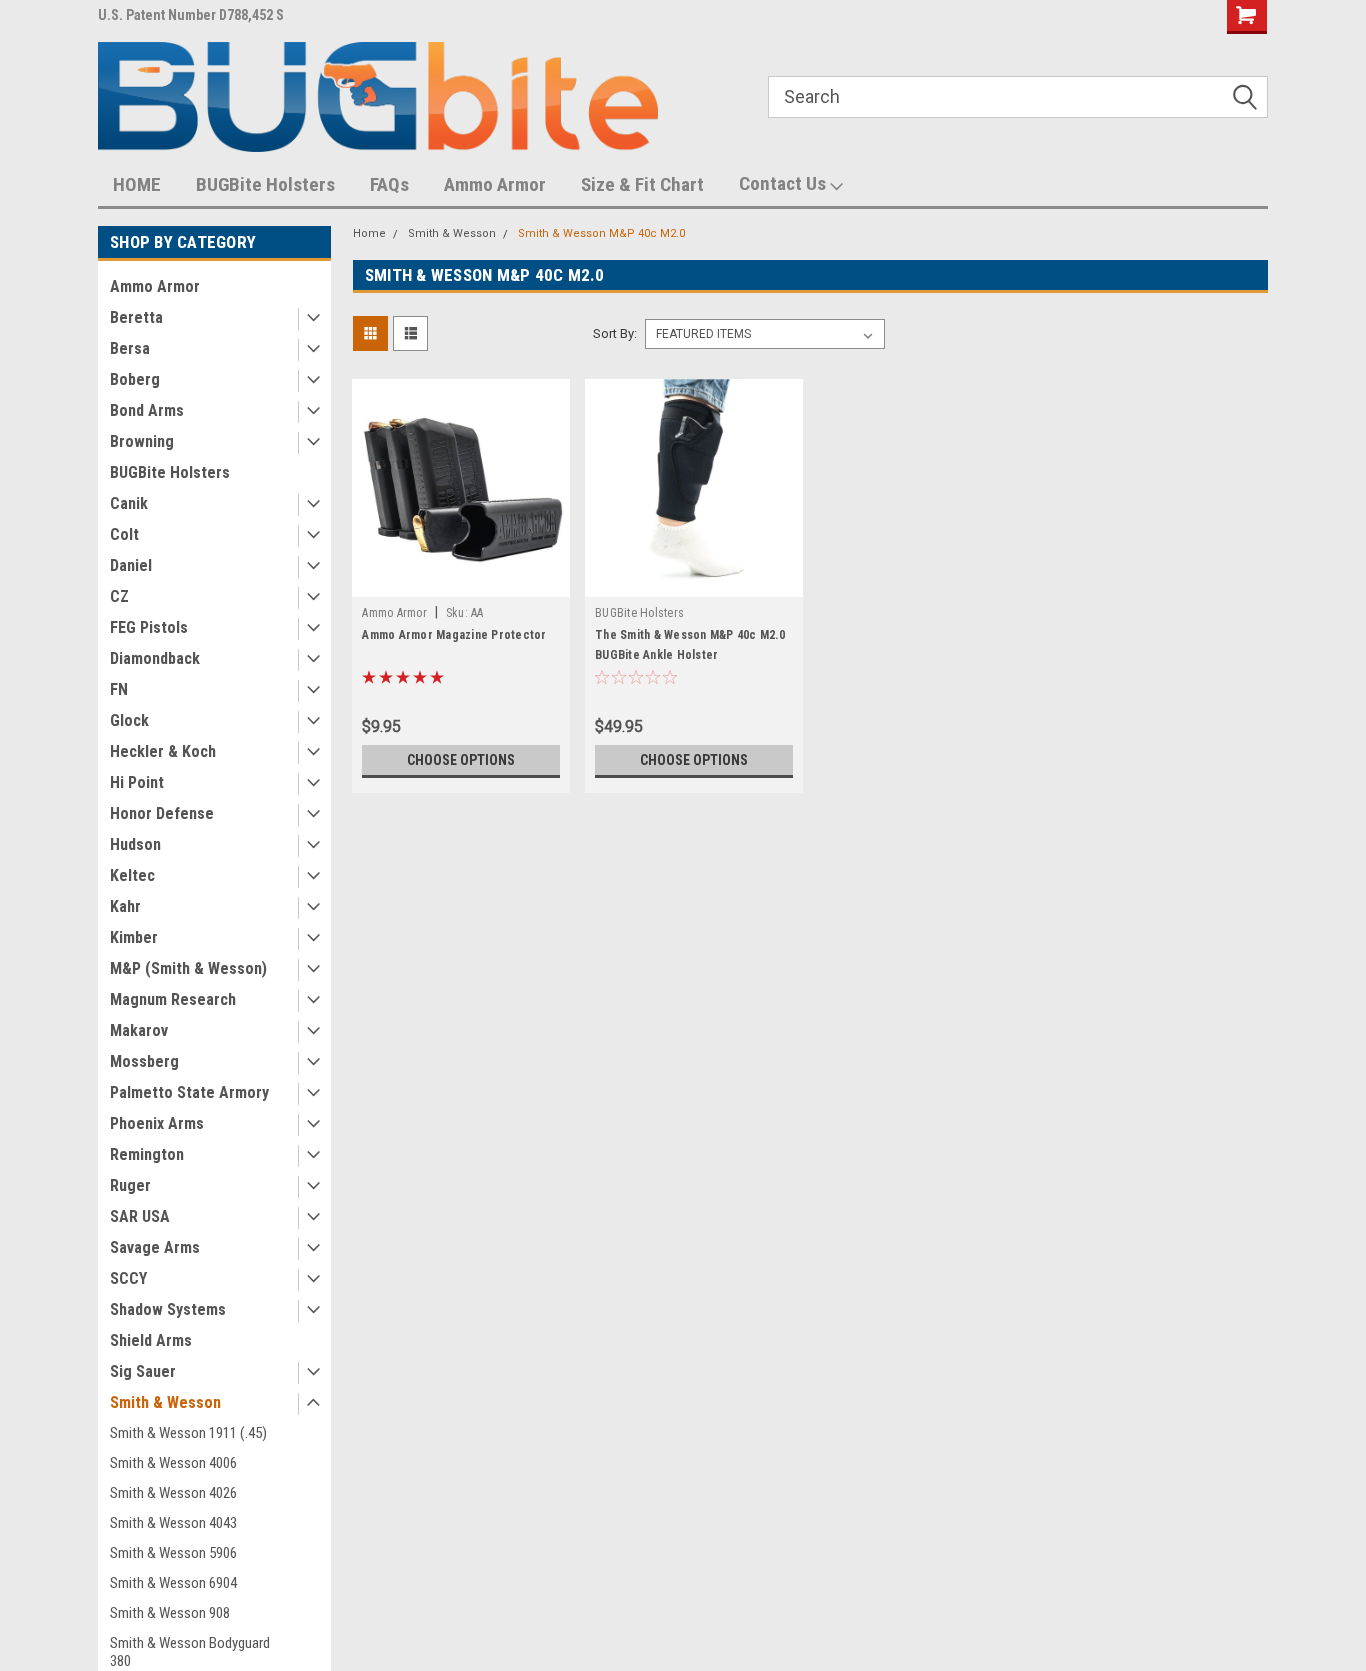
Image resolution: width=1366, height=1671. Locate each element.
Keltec (132, 875)
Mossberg (144, 1061)
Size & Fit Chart (642, 184)
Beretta (136, 317)
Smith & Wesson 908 (170, 1613)
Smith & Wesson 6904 (173, 1583)
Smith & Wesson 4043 (173, 1523)
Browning (142, 441)
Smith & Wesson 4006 (173, 1463)
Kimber (134, 937)
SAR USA (140, 1216)
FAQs (389, 184)
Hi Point (137, 782)
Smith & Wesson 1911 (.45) (188, 1433)
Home (369, 233)
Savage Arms (155, 1247)
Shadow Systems (168, 1309)
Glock (129, 720)
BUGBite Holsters (265, 184)
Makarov (139, 1030)
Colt (124, 534)
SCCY (128, 1278)
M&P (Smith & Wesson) (188, 968)
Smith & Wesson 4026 (173, 1493)
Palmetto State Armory (189, 1092)
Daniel (131, 565)
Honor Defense (162, 813)
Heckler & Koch (163, 751)
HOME (137, 184)
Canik (129, 503)
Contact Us (784, 183)
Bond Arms (147, 410)
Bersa (130, 348)
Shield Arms (151, 1340)
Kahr (125, 906)
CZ (119, 596)
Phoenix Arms (157, 1123)
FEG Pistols (149, 627)
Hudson (135, 844)
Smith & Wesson (165, 1402)
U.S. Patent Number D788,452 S (191, 15)
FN (119, 689)
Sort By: (615, 333)
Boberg (135, 379)
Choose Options (461, 760)
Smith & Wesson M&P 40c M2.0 (601, 233)
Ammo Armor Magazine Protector (454, 635)
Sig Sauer (143, 1371)
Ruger (130, 1185)
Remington (147, 1154)
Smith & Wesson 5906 (173, 1553)
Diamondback (155, 658)
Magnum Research (173, 999)
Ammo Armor (495, 184)
